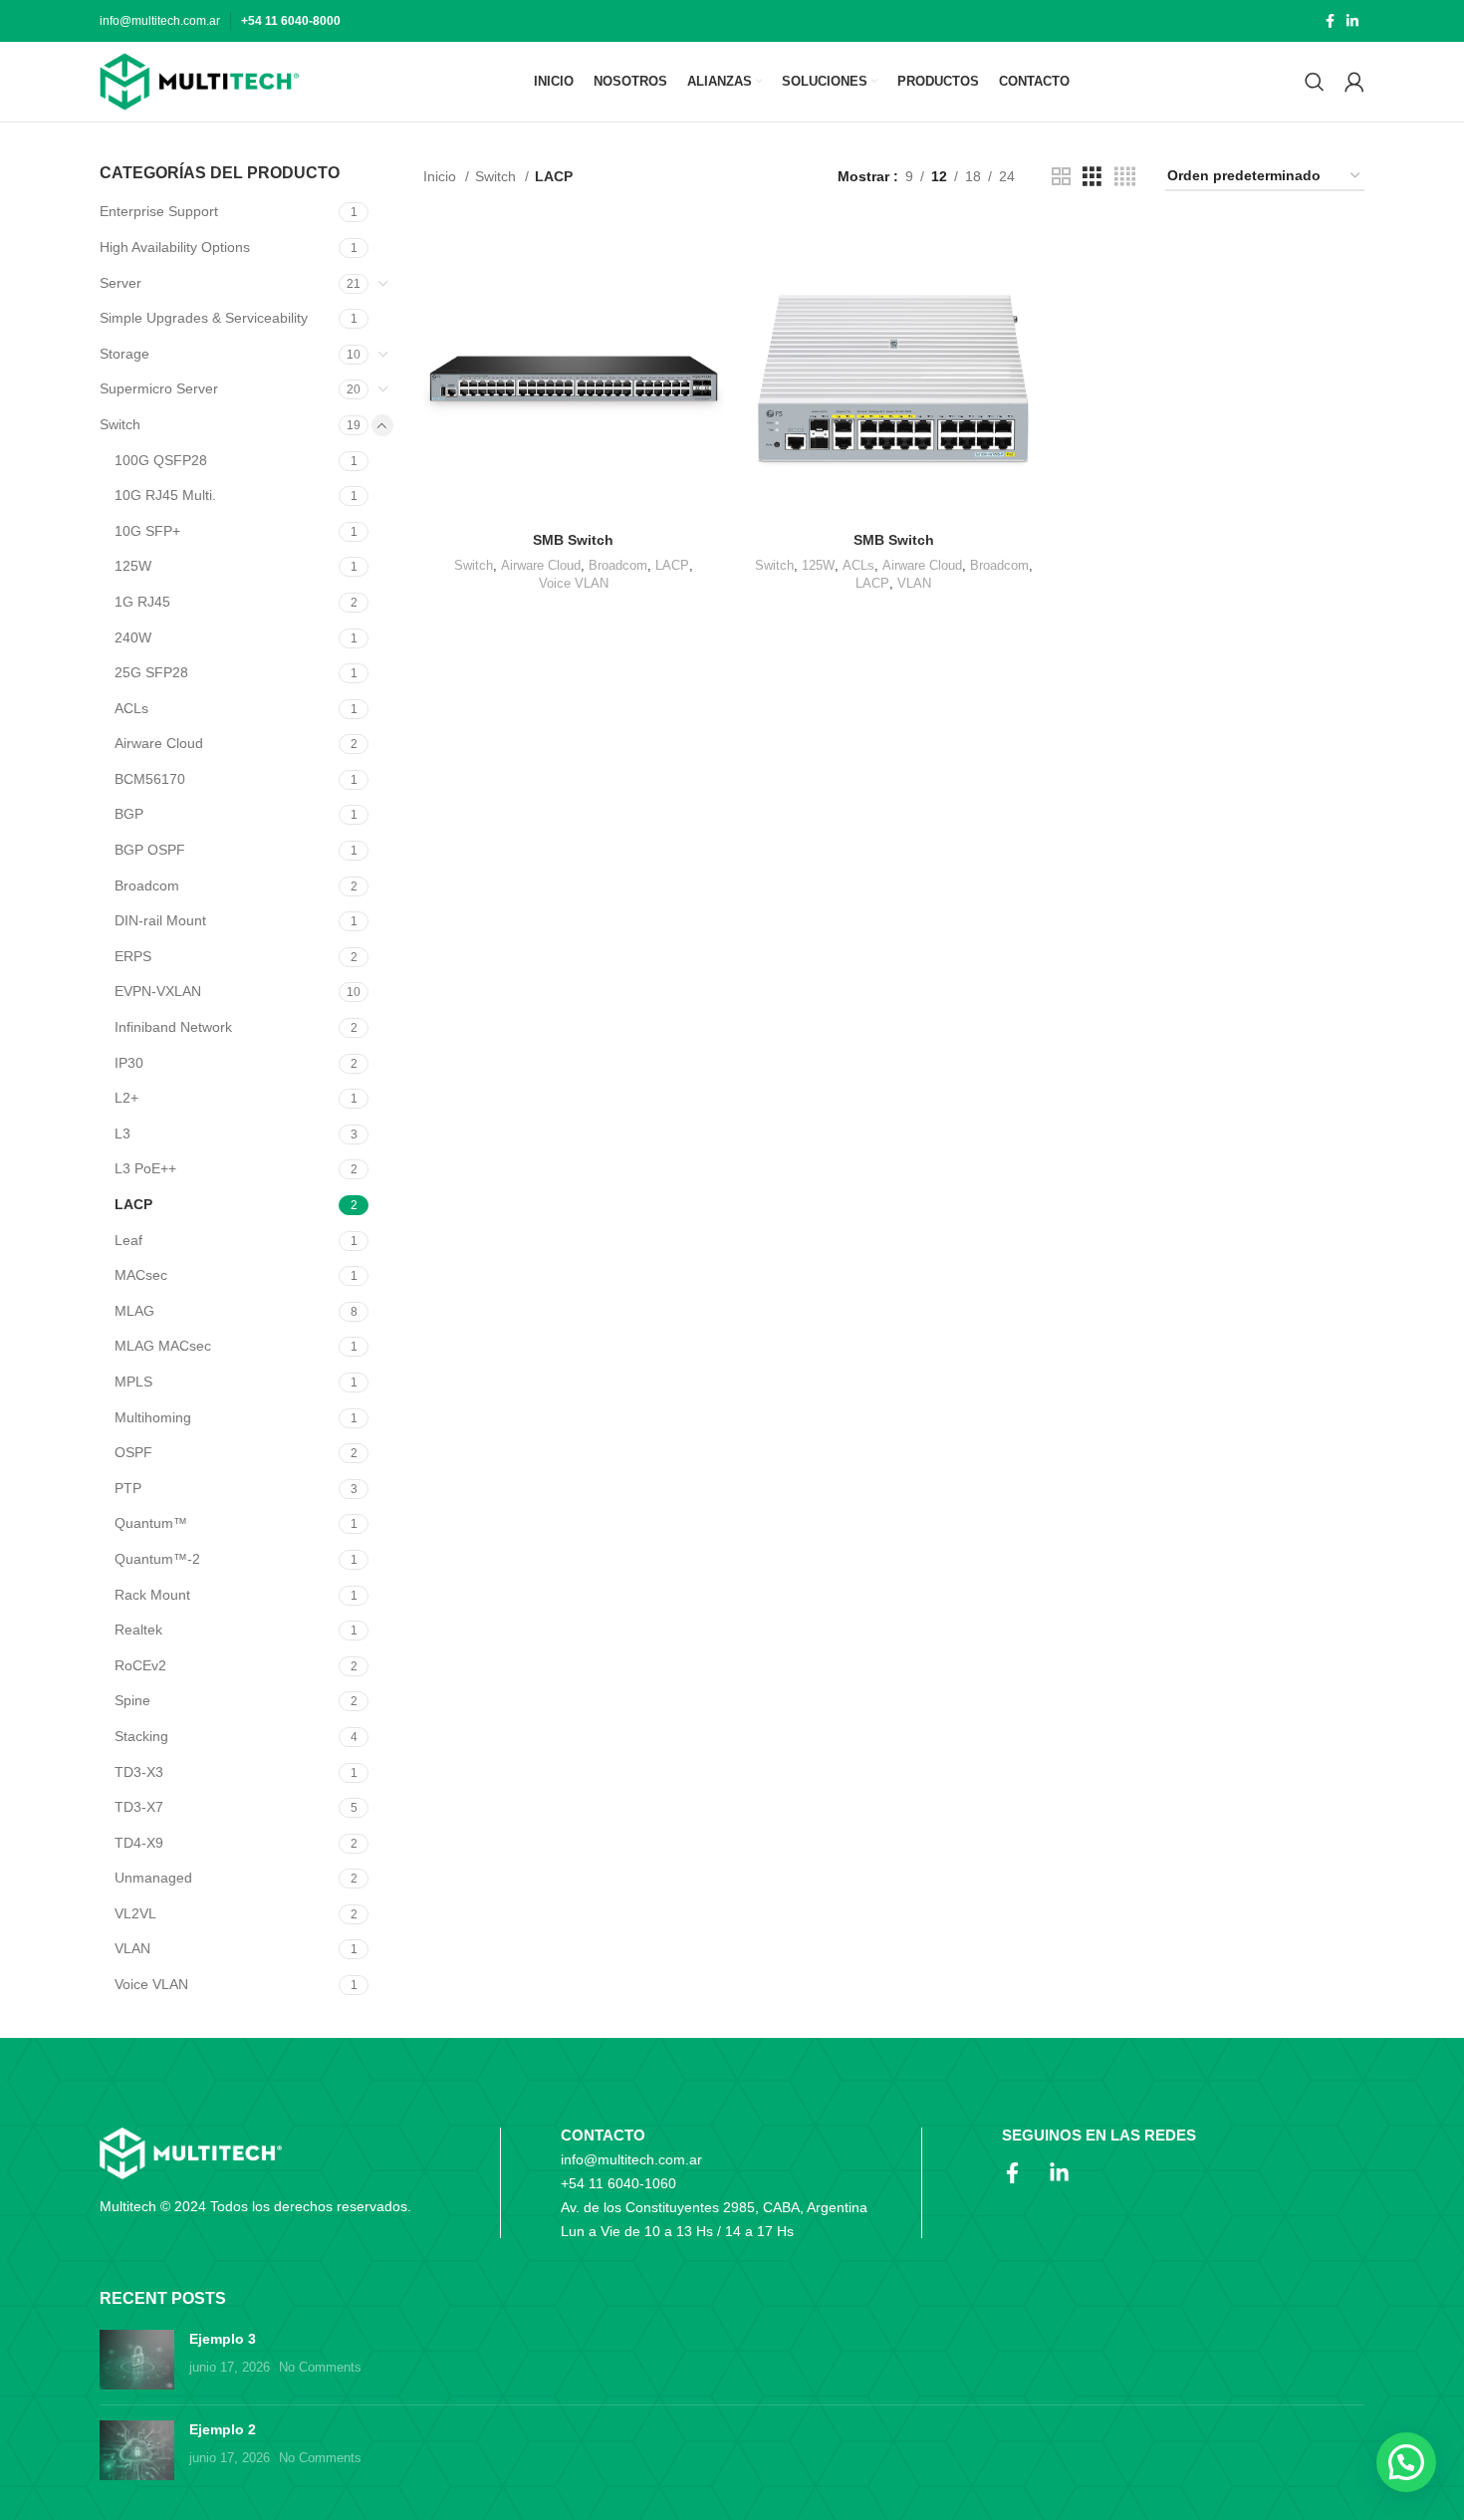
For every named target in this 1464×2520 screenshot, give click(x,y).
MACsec (141, 1275)
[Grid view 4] (1125, 177)
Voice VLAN (151, 1984)
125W (133, 566)
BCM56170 (150, 779)
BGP (129, 814)
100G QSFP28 (161, 460)
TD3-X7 (139, 1807)
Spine (132, 1700)
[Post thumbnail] (137, 2360)
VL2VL (135, 1913)
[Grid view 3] (1092, 177)
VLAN (132, 1948)
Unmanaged (153, 1878)
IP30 (129, 1063)
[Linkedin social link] (1352, 21)
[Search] (1315, 82)
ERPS (133, 956)
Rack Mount (152, 1595)
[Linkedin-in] (1059, 2173)
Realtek (138, 1630)
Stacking (141, 1736)
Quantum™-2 (157, 1559)
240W (133, 637)
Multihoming (153, 1417)
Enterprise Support (159, 211)
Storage (124, 354)
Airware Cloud (159, 743)
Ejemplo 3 (223, 2339)
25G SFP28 (151, 672)
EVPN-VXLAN (158, 991)
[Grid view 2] (1061, 177)
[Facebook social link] (1330, 21)
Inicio (442, 176)
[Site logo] (199, 82)
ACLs (131, 708)
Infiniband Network (173, 1027)
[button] (1406, 2462)
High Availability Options (175, 247)
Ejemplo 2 (223, 2429)
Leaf (128, 1240)
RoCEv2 (140, 1665)
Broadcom (147, 885)
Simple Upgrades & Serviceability (204, 318)
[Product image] (574, 372)
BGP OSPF (150, 850)
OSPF (133, 1452)
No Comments (320, 2368)
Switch (120, 424)
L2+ (126, 1098)
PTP (128, 1488)
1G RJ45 (142, 602)
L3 (122, 1134)
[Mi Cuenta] (1354, 82)
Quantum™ (151, 1523)
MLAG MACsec (163, 1346)
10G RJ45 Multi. (165, 495)
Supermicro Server (159, 388)
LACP (133, 1204)
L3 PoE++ (145, 1168)
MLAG (134, 1311)
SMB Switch (573, 540)
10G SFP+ (147, 531)
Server (121, 283)
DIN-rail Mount (160, 920)
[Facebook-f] (1012, 2173)
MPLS (133, 1382)
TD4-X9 (139, 1843)
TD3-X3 (139, 1772)
